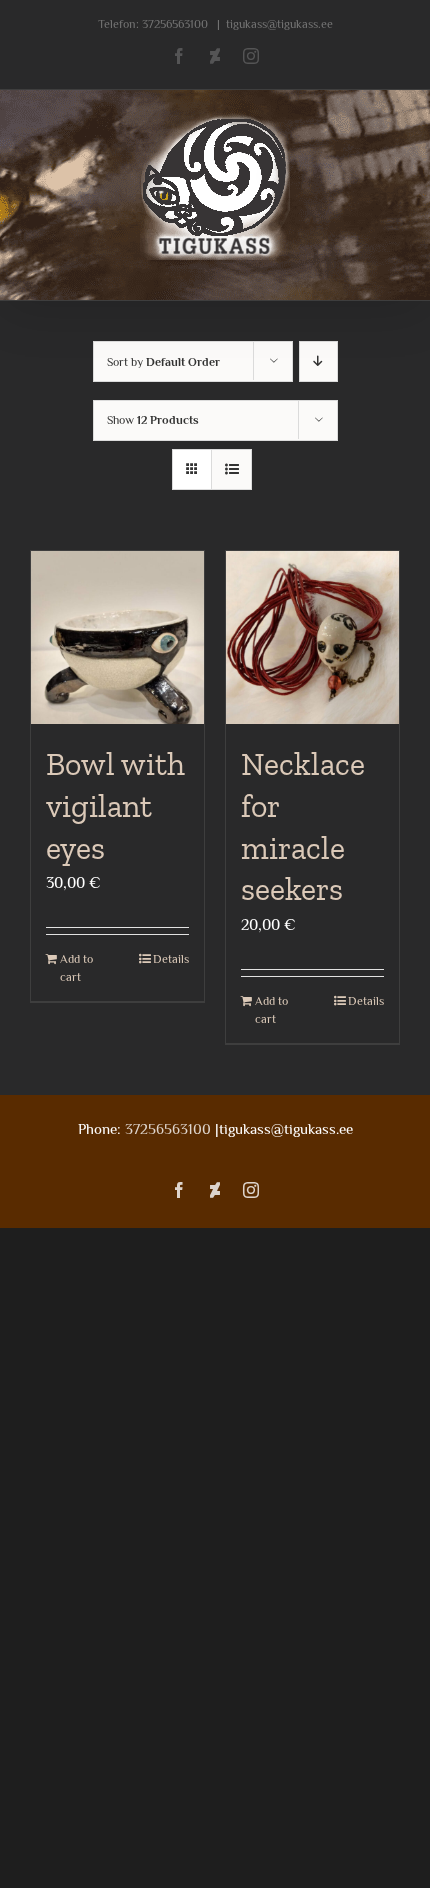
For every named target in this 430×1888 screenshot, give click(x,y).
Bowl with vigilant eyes (115, 805)
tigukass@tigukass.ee (279, 24)
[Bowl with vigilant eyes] (117, 637)
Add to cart (76, 968)
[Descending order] (318, 361)
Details (171, 959)
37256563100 (175, 24)
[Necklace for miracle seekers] (312, 637)
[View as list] (231, 469)
